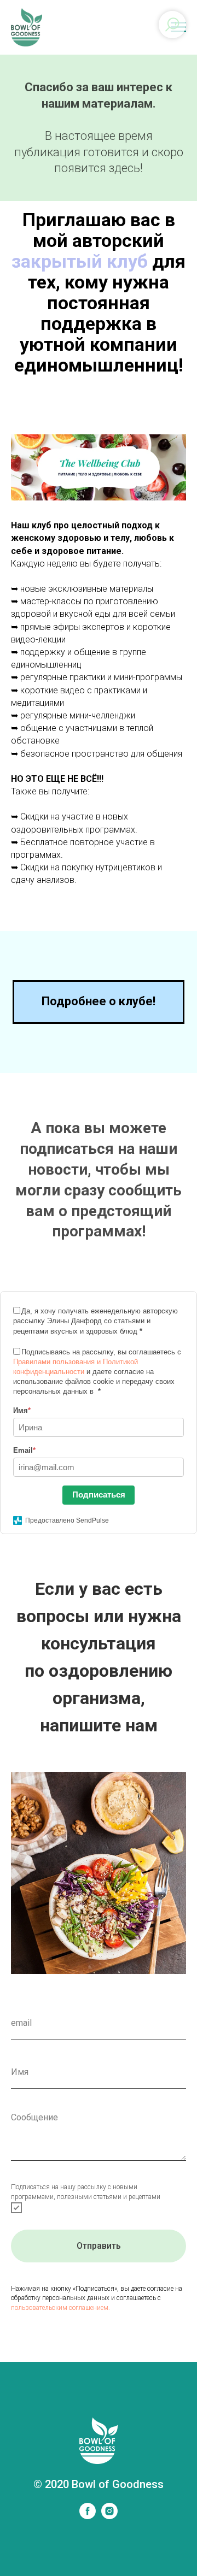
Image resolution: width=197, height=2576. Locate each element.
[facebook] (88, 2516)
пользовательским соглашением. (60, 2308)
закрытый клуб (80, 261)
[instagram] (109, 2516)
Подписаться (99, 1495)
